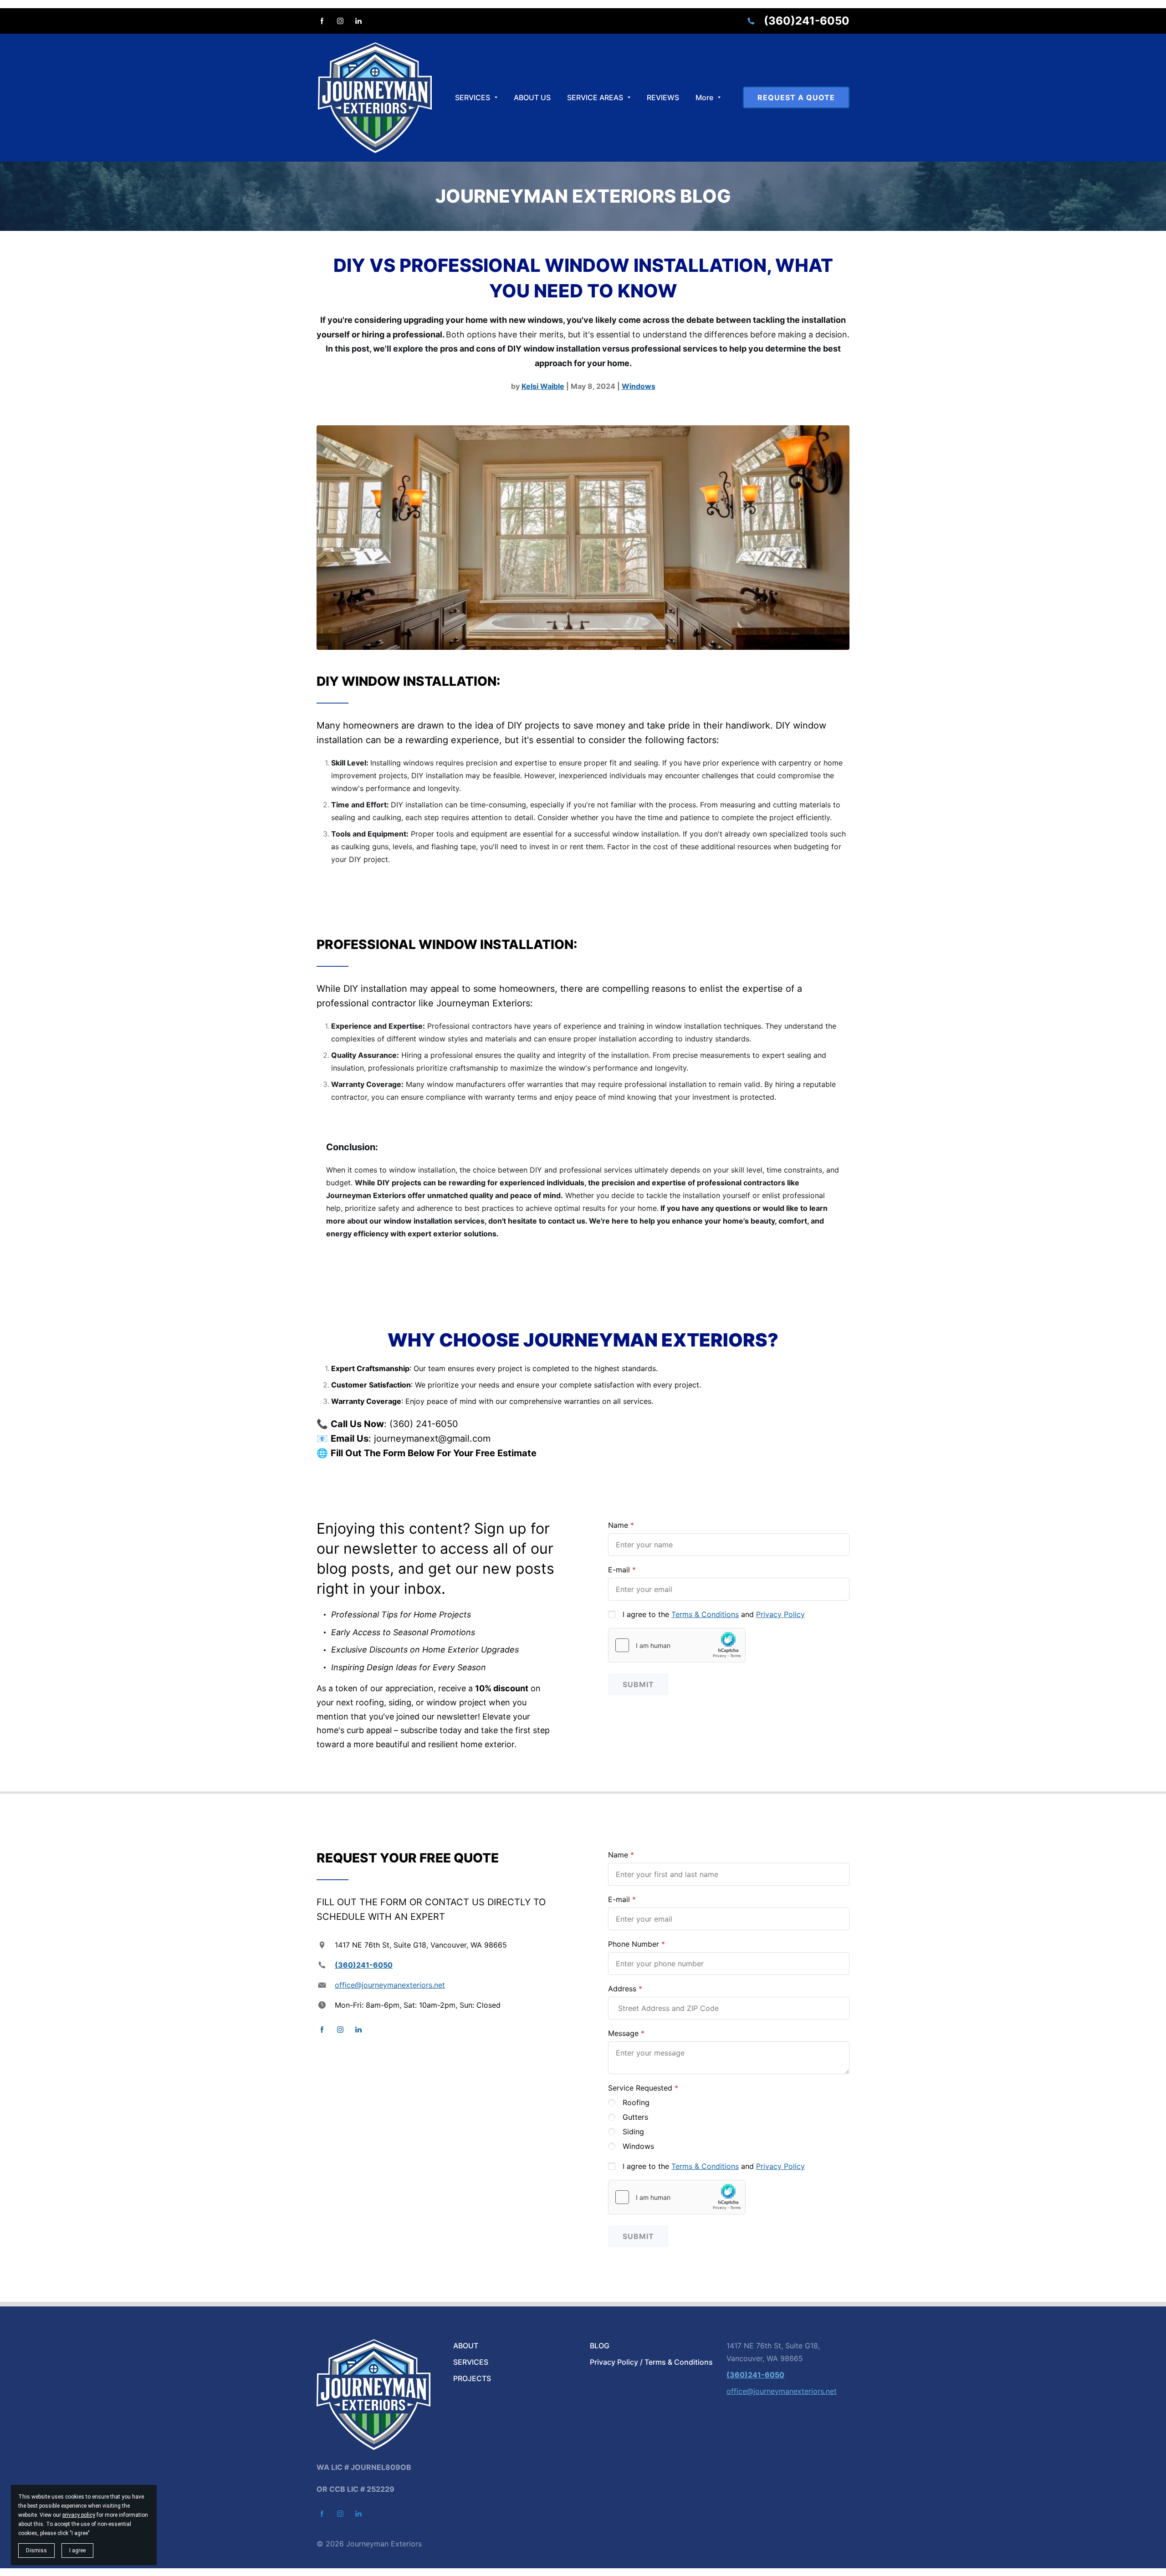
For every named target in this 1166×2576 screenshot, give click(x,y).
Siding (633, 2132)
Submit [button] (638, 1684)
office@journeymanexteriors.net (390, 1985)
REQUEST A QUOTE (796, 97)
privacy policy (79, 2515)
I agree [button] (77, 2550)
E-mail (619, 1570)
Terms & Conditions (705, 1614)
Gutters (635, 2117)
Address (622, 1989)
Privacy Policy (780, 1614)
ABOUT (466, 2346)
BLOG (600, 2346)
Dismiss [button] (36, 2550)
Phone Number (634, 1944)
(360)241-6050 (807, 21)
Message (623, 2033)
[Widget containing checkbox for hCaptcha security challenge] (677, 1645)
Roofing (636, 2102)
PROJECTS (472, 2378)
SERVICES (471, 2362)
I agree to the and (714, 1614)
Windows (638, 2146)
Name (618, 1525)
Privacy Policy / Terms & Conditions (651, 2362)
